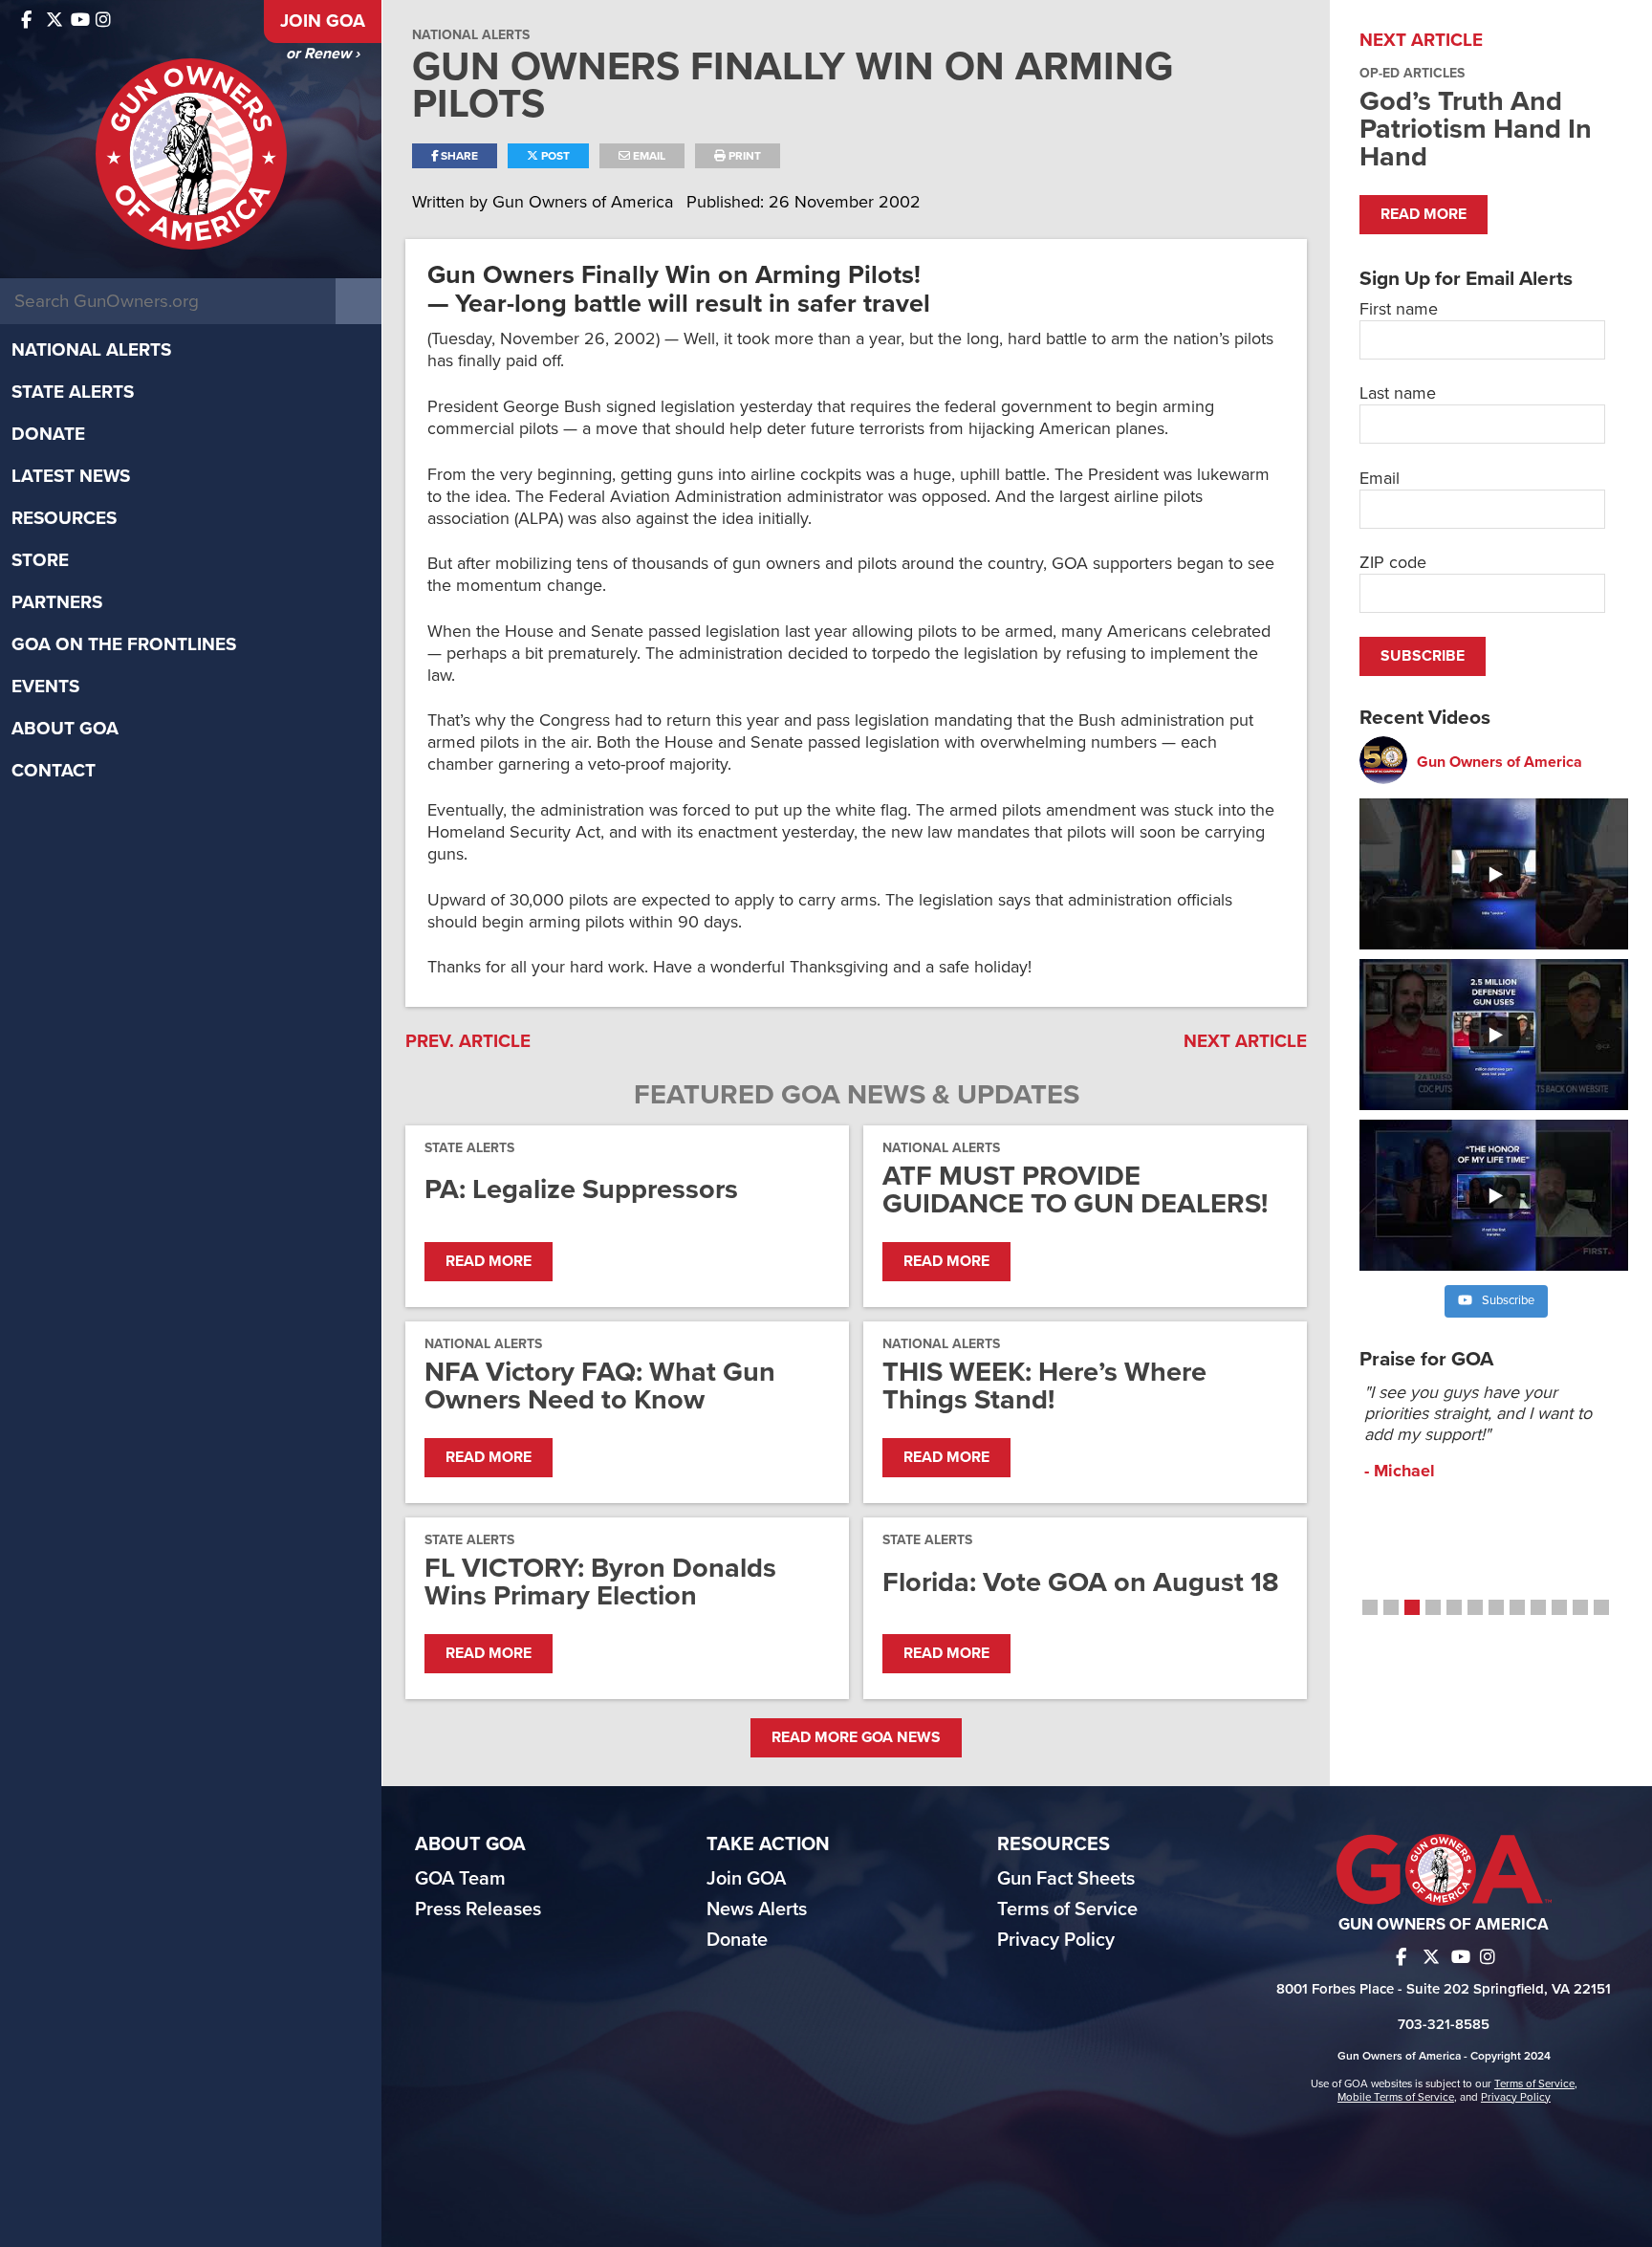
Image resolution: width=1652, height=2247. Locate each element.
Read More (489, 1261)
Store (40, 560)
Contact (54, 771)
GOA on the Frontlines (124, 644)
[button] (1370, 1607)
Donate (48, 434)
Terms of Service (1067, 1909)
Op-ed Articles (1412, 73)
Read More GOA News (856, 1737)
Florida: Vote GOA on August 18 (1081, 1582)
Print (743, 156)
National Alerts (91, 350)
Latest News (71, 476)
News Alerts (757, 1909)
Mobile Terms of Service (1396, 2097)
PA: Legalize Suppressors (581, 1189)
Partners (57, 602)
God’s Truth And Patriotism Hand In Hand (1476, 129)
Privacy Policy (1056, 1940)
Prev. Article (468, 1041)
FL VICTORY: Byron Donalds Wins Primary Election (600, 1582)
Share (458, 156)
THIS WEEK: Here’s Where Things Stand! (1044, 1385)
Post (554, 156)
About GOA (65, 729)
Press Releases (478, 1909)
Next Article (1245, 1041)
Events (45, 687)
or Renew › (323, 54)
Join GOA (323, 21)
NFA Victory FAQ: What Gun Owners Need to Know (600, 1385)
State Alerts (73, 392)
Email (648, 156)
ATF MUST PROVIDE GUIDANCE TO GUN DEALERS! (1075, 1189)
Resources (64, 518)
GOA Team (460, 1879)
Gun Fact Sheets (1066, 1879)
